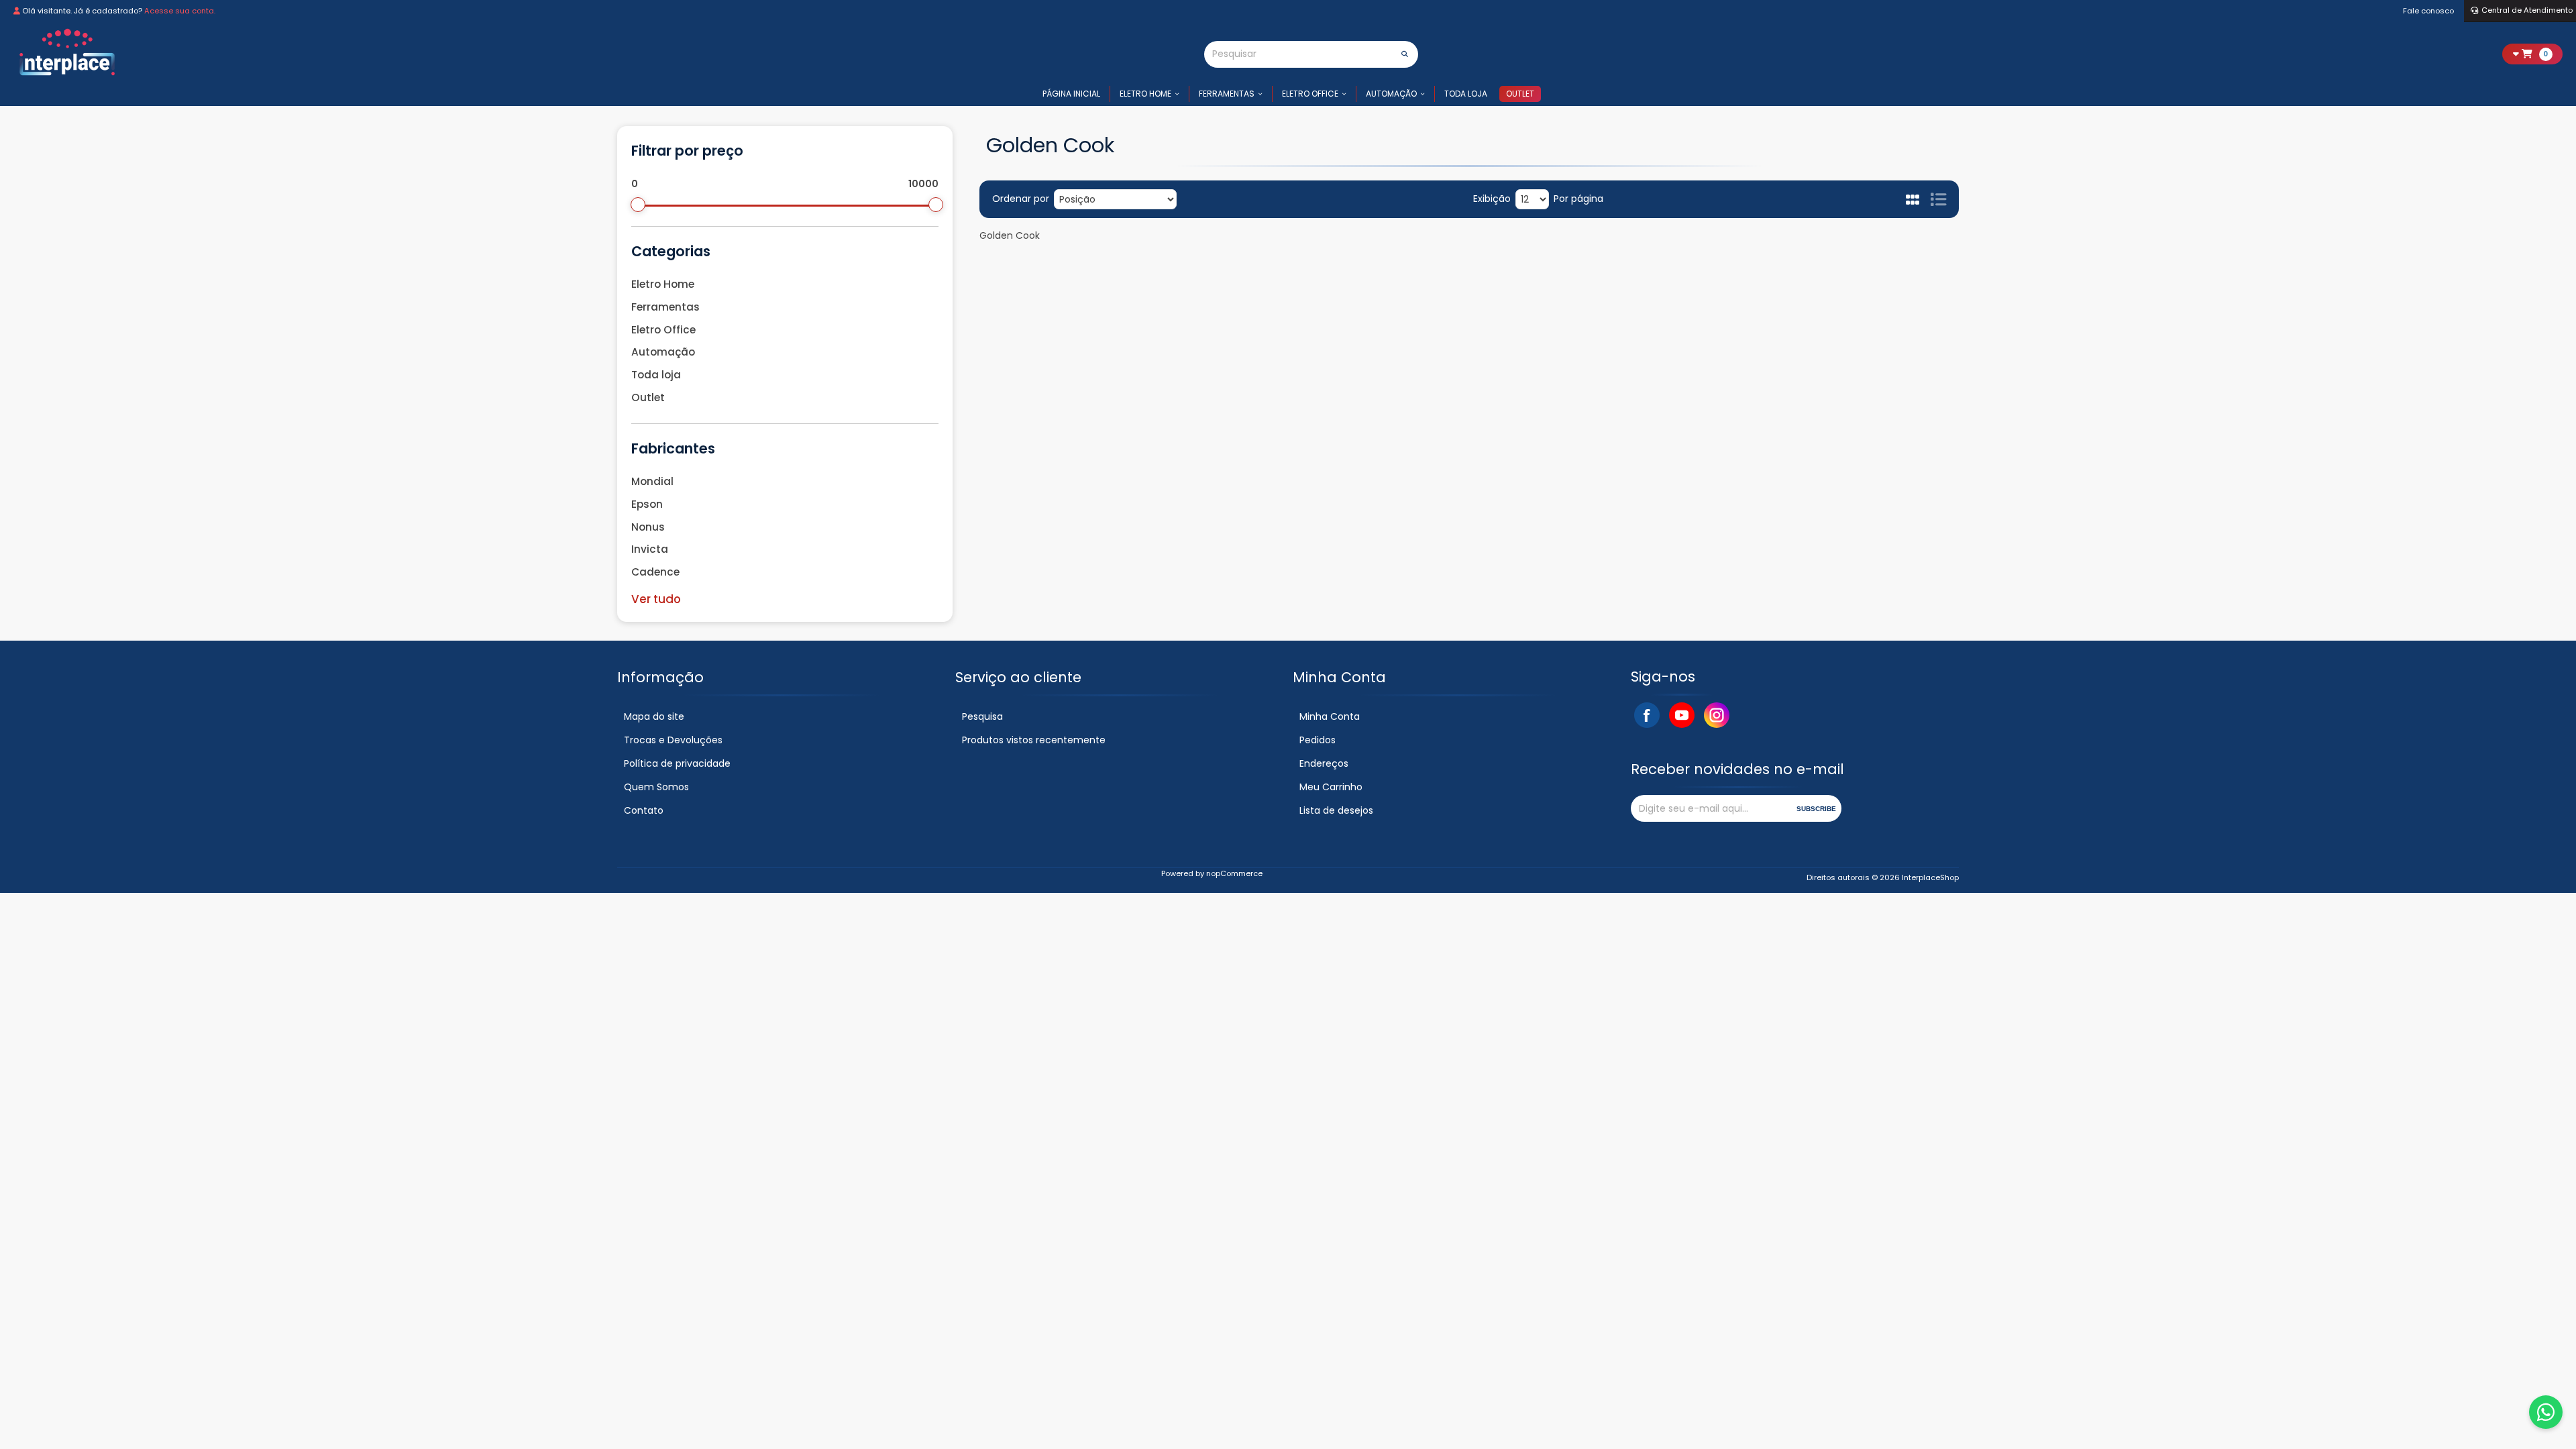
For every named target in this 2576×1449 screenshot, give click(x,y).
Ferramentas (1227, 94)
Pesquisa (982, 716)
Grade (1914, 199)
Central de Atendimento (2527, 10)
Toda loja (1466, 94)
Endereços (1324, 763)
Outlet (1520, 94)
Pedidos (1318, 740)
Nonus (648, 527)
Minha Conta (1330, 716)
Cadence (655, 572)
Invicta (650, 549)
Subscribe (1816, 809)
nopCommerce (1234, 873)
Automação (1391, 94)
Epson (647, 504)
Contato (644, 810)
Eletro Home (1145, 94)
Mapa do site (654, 716)
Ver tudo (656, 599)
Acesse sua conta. (180, 11)
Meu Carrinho (1331, 787)
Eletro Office (1310, 94)
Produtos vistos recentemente (1034, 740)
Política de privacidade (677, 763)
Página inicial (1071, 94)
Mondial (652, 481)
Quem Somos (656, 787)
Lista (1938, 199)
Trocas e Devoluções (673, 740)
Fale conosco (2428, 11)
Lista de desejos (1336, 810)
